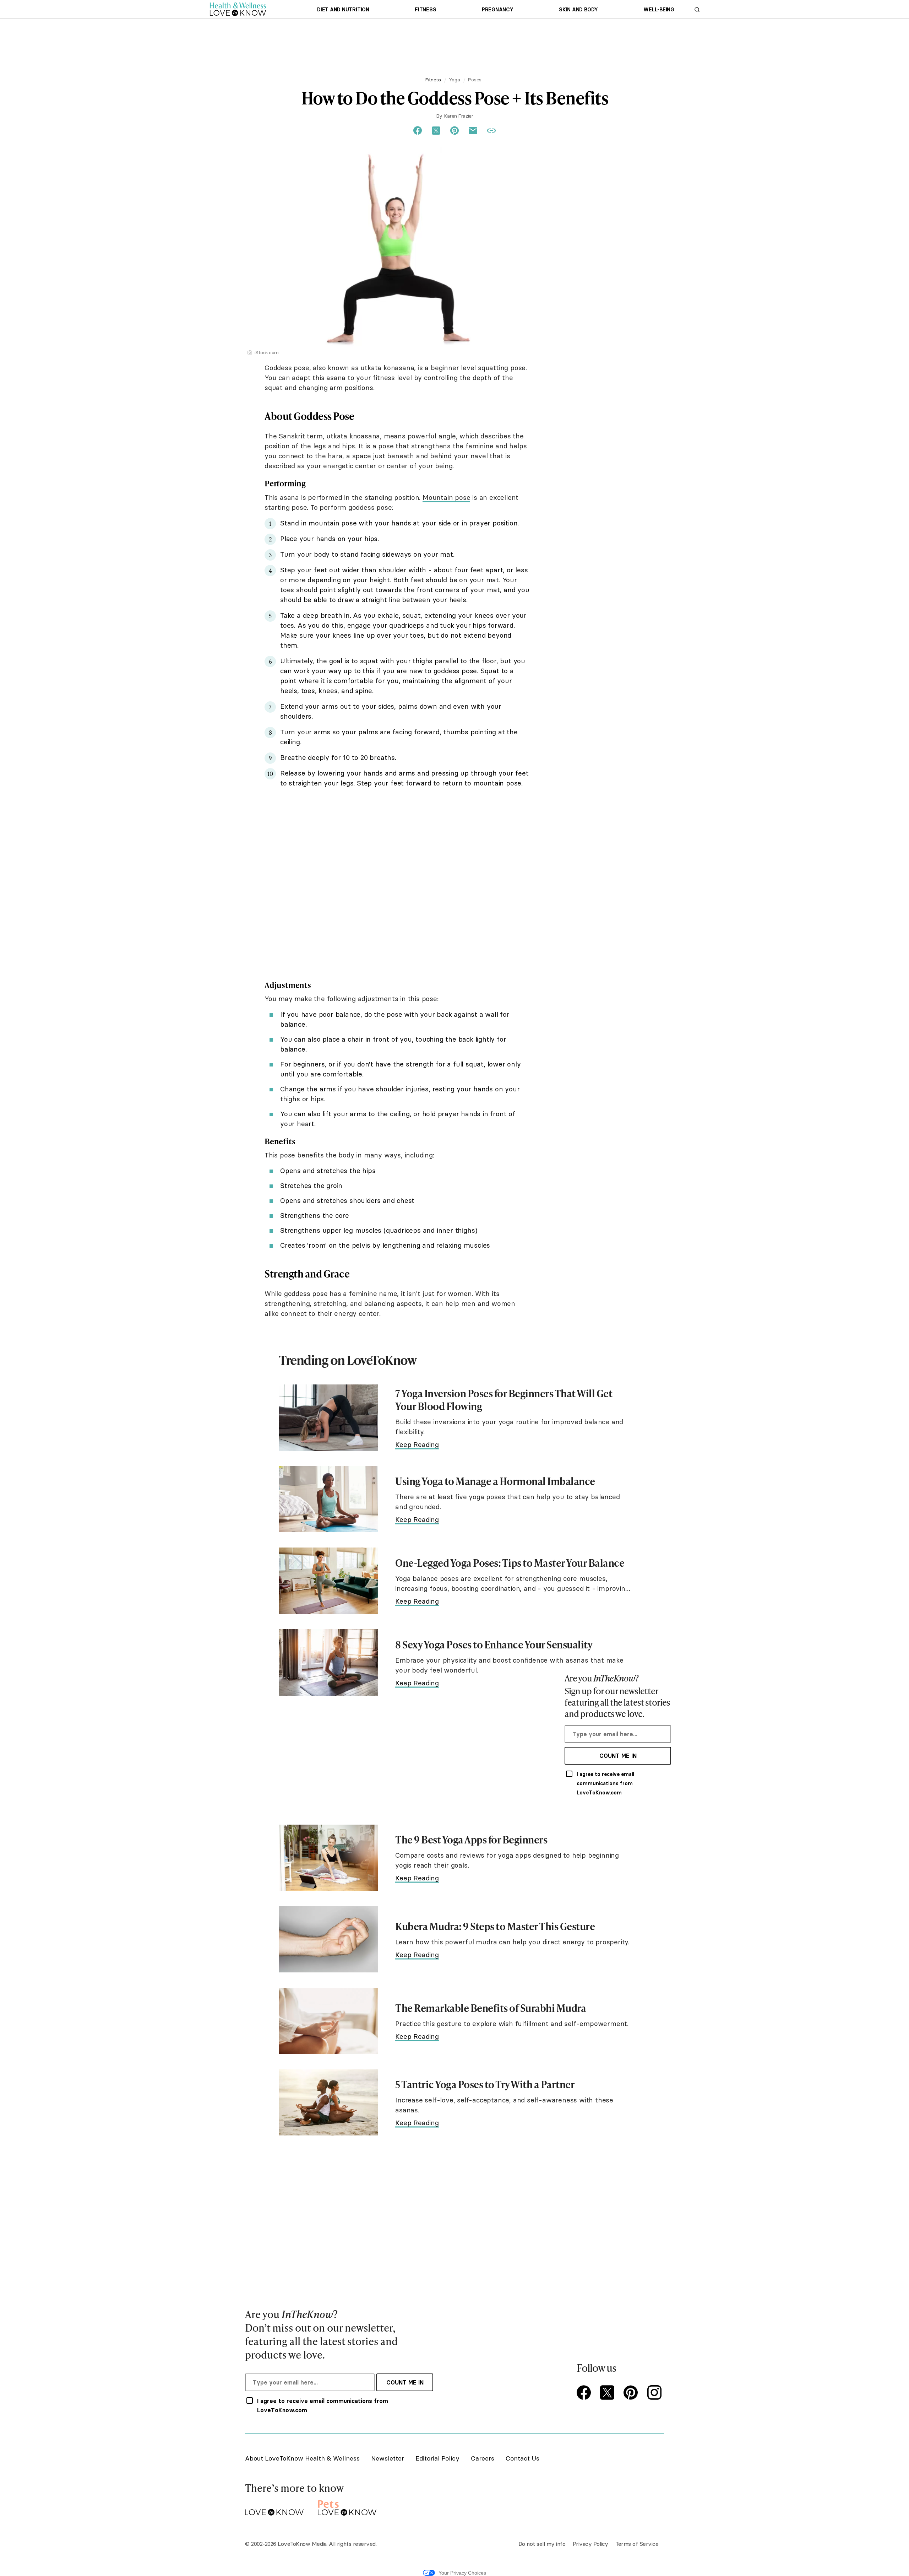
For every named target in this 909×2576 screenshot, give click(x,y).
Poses (475, 80)
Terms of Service (637, 2544)
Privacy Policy (590, 2544)
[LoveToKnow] (274, 2507)
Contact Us (522, 2458)
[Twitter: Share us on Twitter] (436, 131)
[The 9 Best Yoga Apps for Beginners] (328, 1858)
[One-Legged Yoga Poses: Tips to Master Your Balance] (328, 1581)
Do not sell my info (542, 2544)
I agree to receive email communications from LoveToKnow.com (605, 1783)
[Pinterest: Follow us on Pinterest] (632, 2393)
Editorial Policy (437, 2458)
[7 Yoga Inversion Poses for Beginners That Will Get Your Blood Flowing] (328, 1418)
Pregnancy (498, 10)
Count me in (618, 1756)
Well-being (659, 10)
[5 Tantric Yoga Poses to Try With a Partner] (328, 2103)
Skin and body (578, 10)
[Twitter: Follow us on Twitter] (609, 2393)
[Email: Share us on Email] (473, 131)
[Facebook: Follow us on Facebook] (585, 2393)
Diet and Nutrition (343, 10)
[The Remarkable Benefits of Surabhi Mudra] (328, 2021)
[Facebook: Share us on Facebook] (418, 131)
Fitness (425, 10)
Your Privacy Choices (462, 2573)
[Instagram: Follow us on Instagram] (655, 2393)
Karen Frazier (458, 116)
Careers (483, 2458)
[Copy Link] (491, 131)
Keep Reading (417, 1444)
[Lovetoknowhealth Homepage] (238, 9)
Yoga (454, 80)
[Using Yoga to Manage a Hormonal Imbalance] (328, 1499)
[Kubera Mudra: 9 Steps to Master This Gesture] (328, 1939)
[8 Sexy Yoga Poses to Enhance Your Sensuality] (328, 1662)
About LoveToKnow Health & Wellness (302, 2458)
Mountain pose (446, 497)
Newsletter (388, 2458)
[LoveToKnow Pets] (347, 2507)
